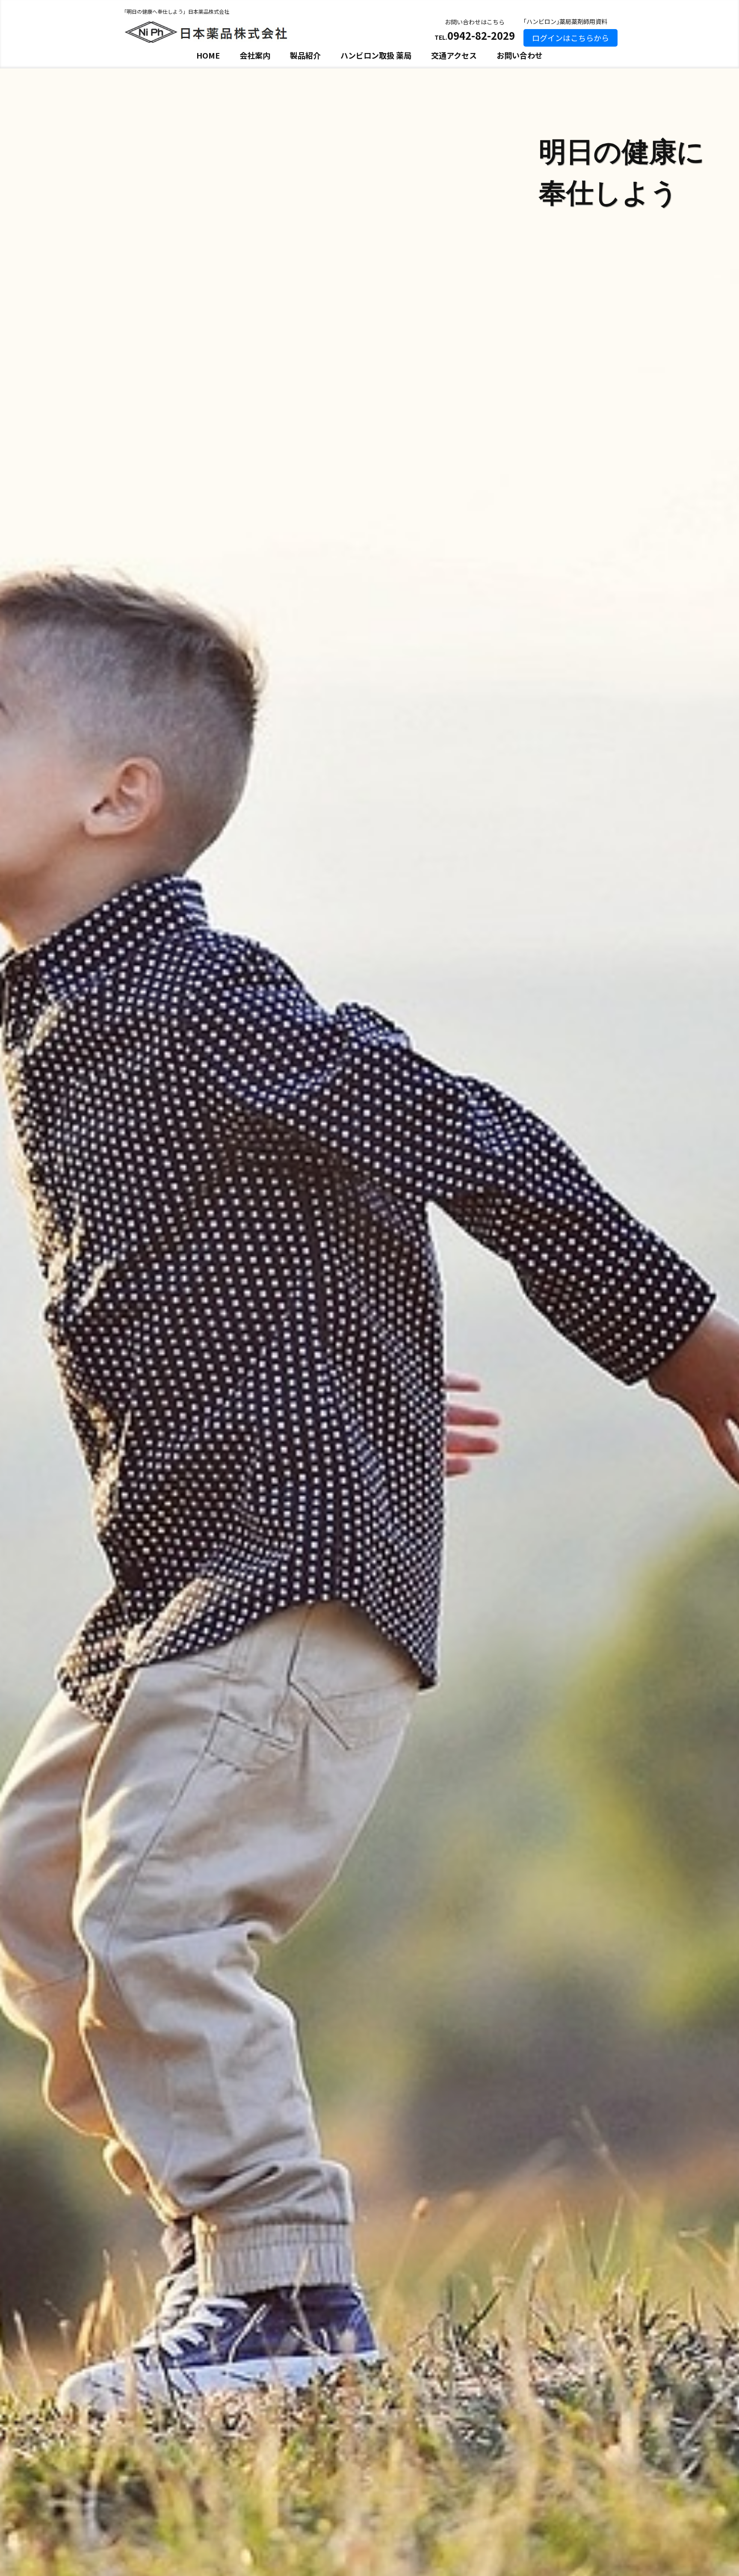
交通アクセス (454, 55)
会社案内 (255, 55)
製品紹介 (305, 55)
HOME (208, 55)
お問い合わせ (520, 55)
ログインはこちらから (571, 38)
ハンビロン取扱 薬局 (376, 55)
